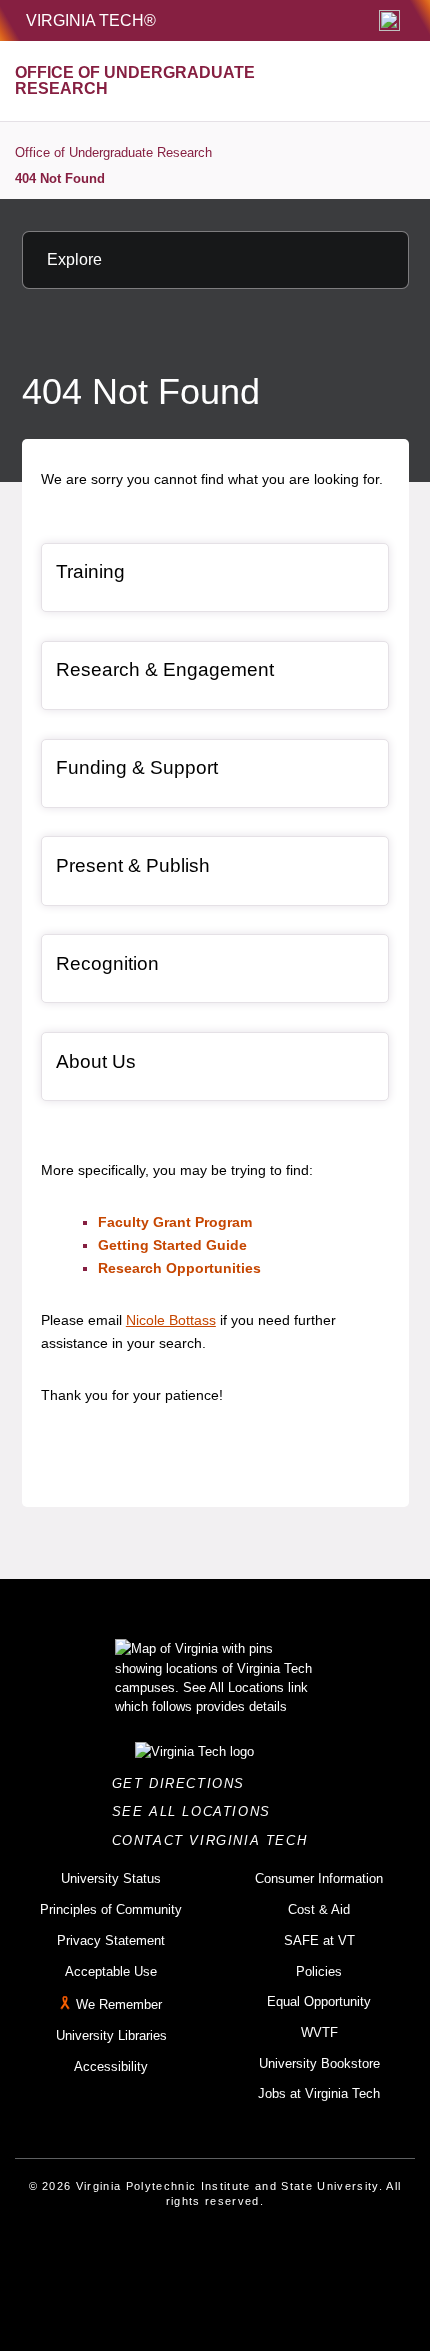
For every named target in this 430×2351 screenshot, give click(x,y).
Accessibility (111, 2066)
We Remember (119, 2004)
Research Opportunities (179, 1268)
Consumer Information (319, 1878)
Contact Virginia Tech (215, 1840)
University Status (111, 1878)
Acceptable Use (111, 1971)
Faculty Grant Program (175, 1222)
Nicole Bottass (171, 1320)
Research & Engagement (165, 669)
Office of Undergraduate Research (113, 152)
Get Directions (184, 1783)
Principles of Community (111, 1909)
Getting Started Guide (172, 1245)
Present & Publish (133, 865)
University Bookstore (319, 2063)
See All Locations (197, 1811)
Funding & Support (137, 767)
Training (90, 571)
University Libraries (111, 2035)
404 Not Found (60, 178)
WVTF (319, 2032)
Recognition (107, 963)
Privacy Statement (111, 1940)
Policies (319, 1971)
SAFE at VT (319, 1940)
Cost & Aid (319, 1909)
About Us (96, 1061)
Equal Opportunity (319, 2001)
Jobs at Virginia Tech (319, 2093)
